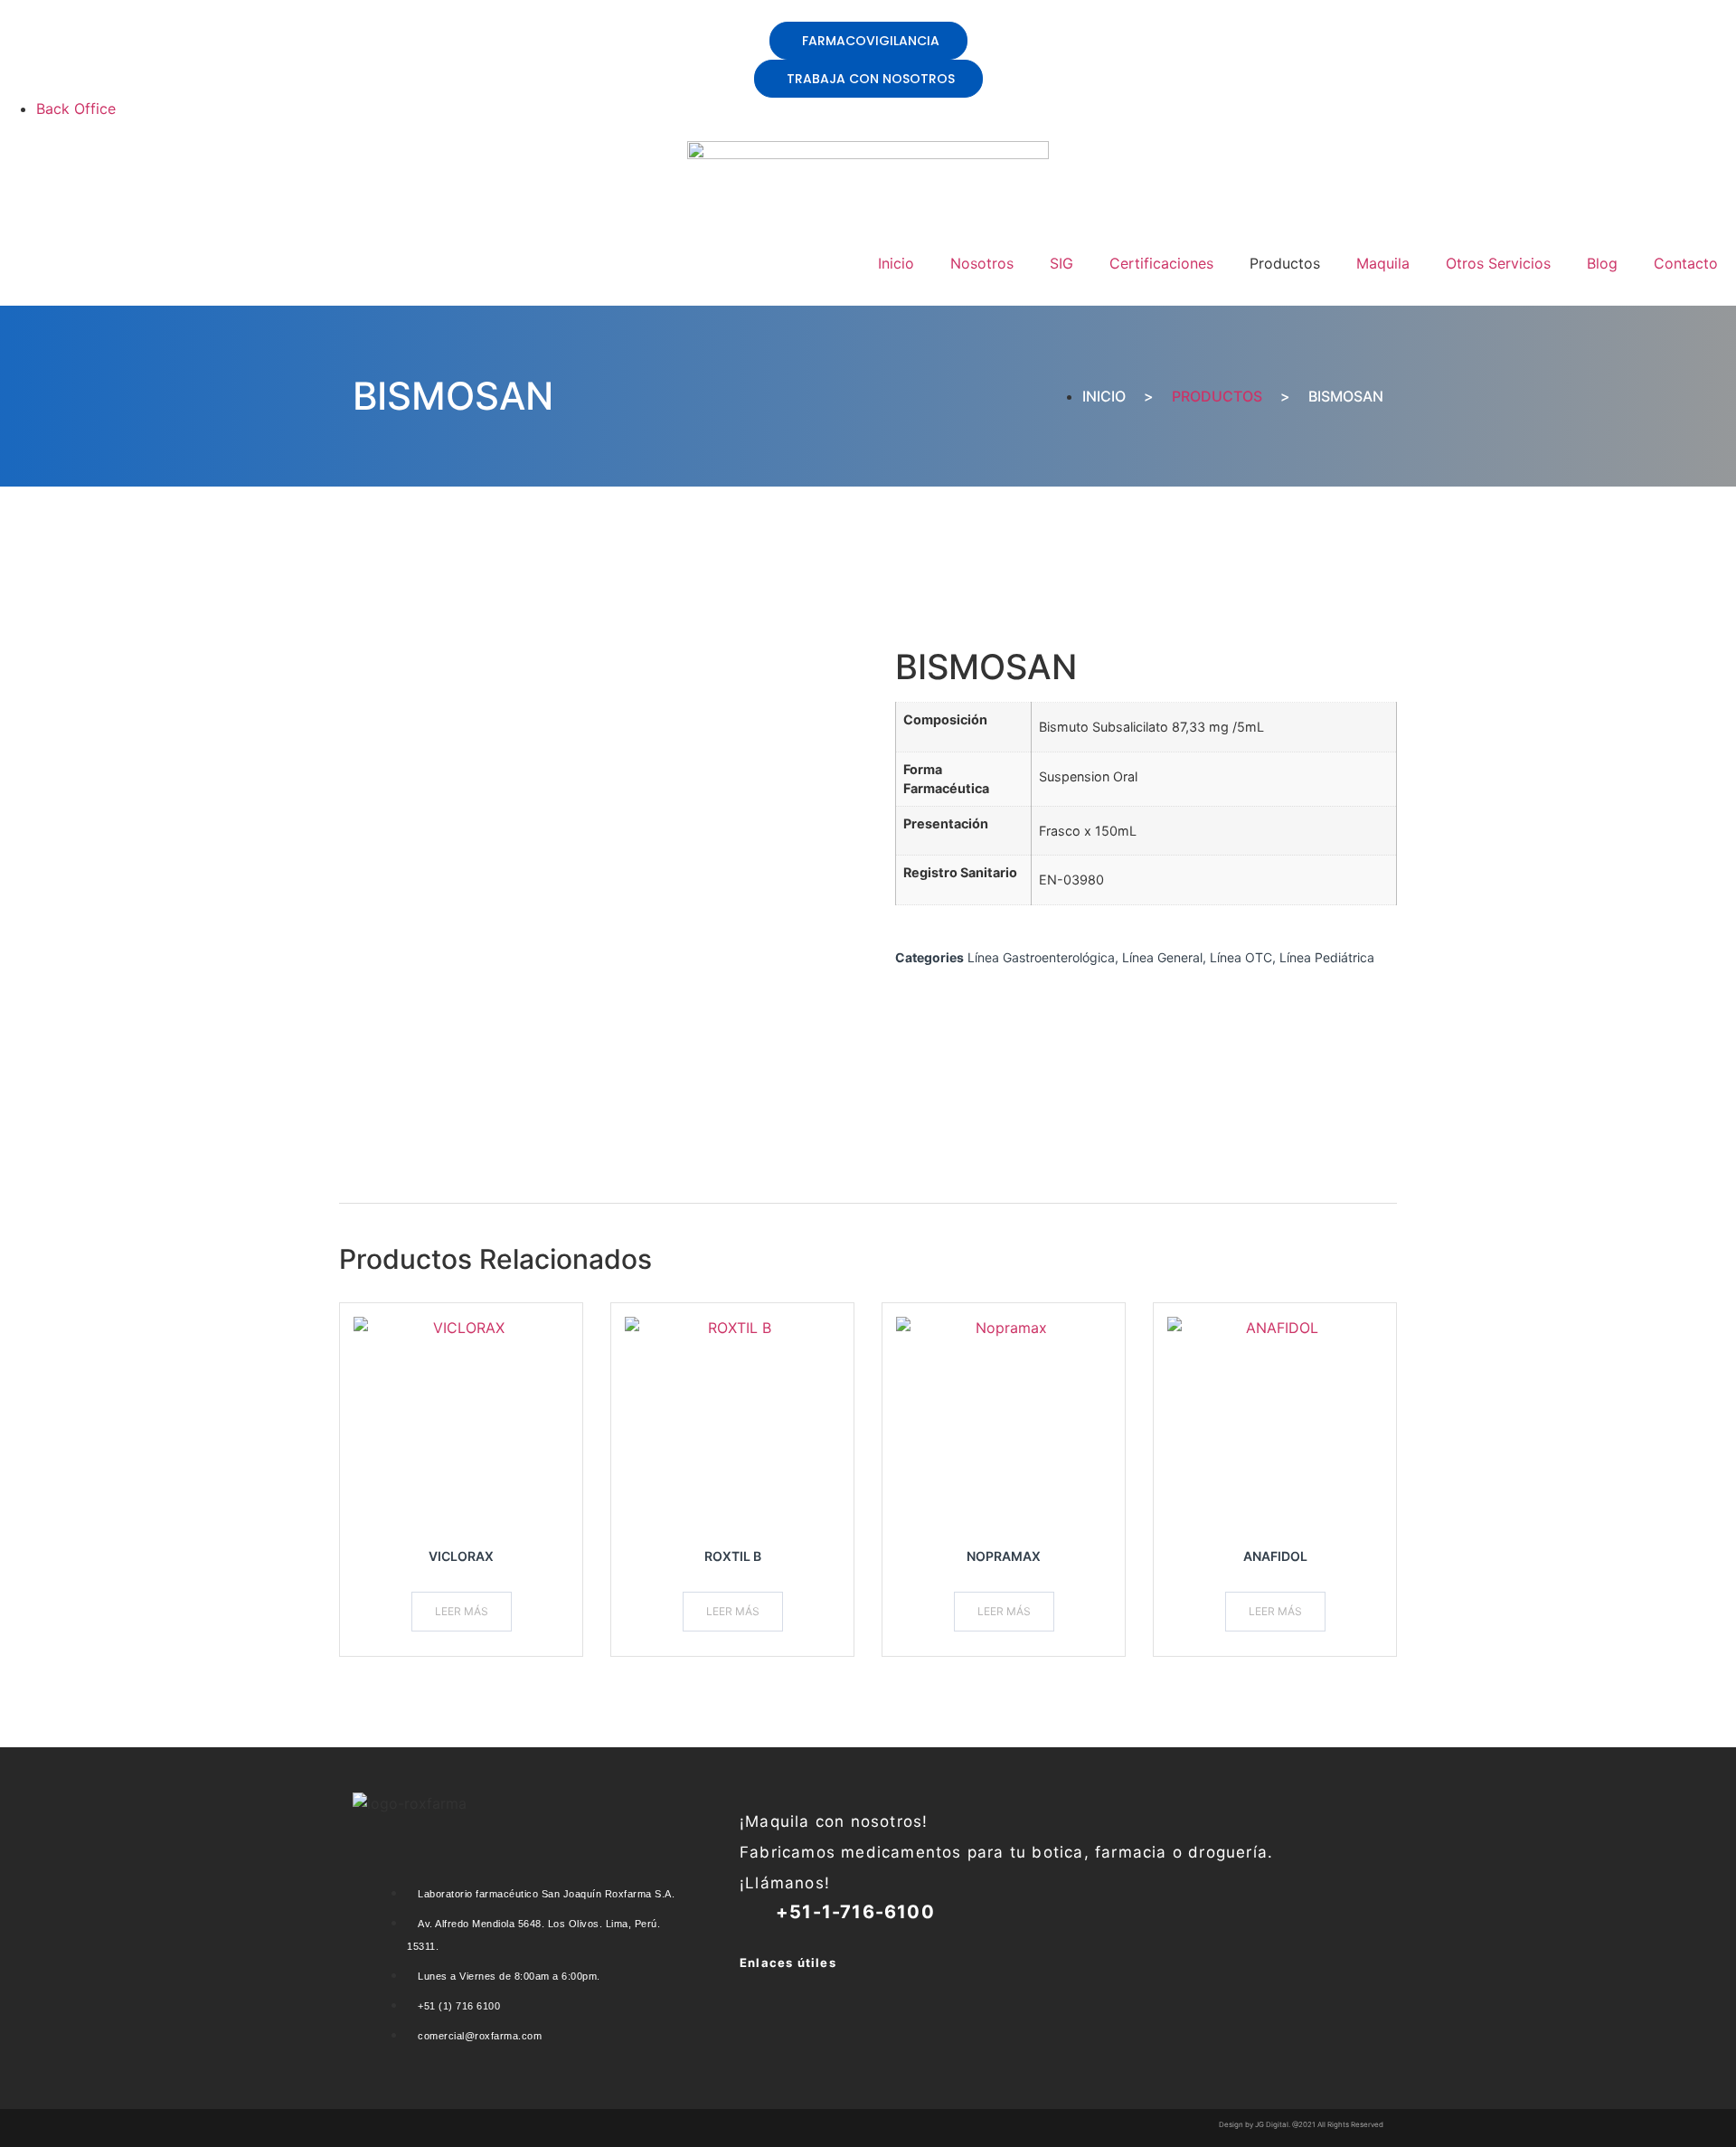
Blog (1602, 263)
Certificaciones (1161, 263)
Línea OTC (1241, 957)
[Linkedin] (749, 1989)
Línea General (1162, 957)
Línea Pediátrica (1327, 957)
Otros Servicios (1498, 263)
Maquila (1383, 263)
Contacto (1686, 263)
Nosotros (982, 263)
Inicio (896, 263)
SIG (1061, 263)
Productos (1217, 396)
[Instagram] (794, 1989)
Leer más (462, 1611)
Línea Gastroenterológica (1041, 957)
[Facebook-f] (839, 1989)
